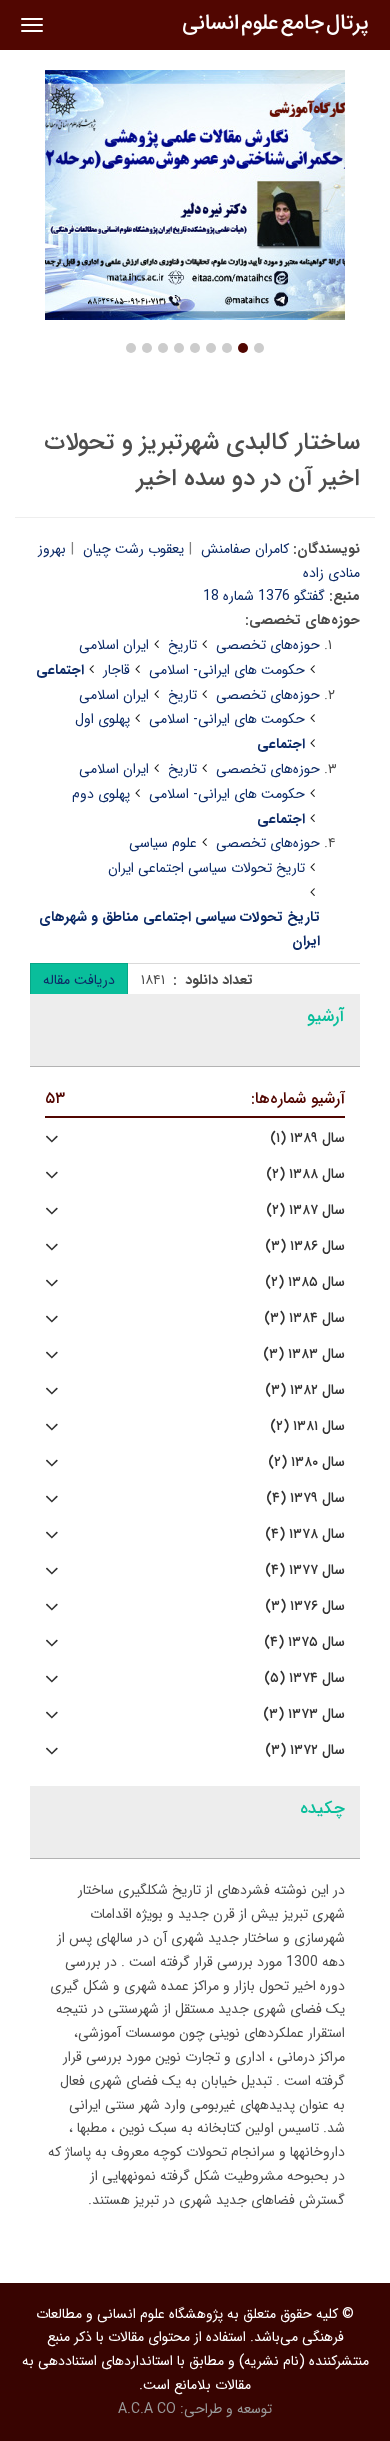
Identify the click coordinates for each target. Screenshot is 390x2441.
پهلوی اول (102, 719)
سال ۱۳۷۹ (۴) (305, 1498)
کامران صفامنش (245, 549)
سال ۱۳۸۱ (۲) (307, 1426)
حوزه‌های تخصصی (268, 645)
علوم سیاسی (163, 843)
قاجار (116, 670)
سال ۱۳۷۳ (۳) (304, 1714)
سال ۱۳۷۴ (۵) (304, 1678)
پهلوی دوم (101, 794)
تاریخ (182, 645)
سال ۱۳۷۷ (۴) (305, 1570)
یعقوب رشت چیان (133, 549)
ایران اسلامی (114, 645)
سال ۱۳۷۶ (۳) (305, 1606)
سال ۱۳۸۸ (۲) (305, 1174)
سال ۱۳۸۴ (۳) (304, 1318)
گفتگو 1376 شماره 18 (264, 596)
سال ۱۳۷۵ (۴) (304, 1642)
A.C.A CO (147, 2409)
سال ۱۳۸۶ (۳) (305, 1246)
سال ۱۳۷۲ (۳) (305, 1750)
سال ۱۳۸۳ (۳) (304, 1354)
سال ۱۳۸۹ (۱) (307, 1138)
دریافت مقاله (79, 980)
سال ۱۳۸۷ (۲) (305, 1210)
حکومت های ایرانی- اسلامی (227, 670)
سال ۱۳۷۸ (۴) (305, 1534)
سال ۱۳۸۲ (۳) (305, 1390)
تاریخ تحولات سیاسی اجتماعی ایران (206, 868)
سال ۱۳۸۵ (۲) (305, 1282)
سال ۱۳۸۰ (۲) (306, 1462)
